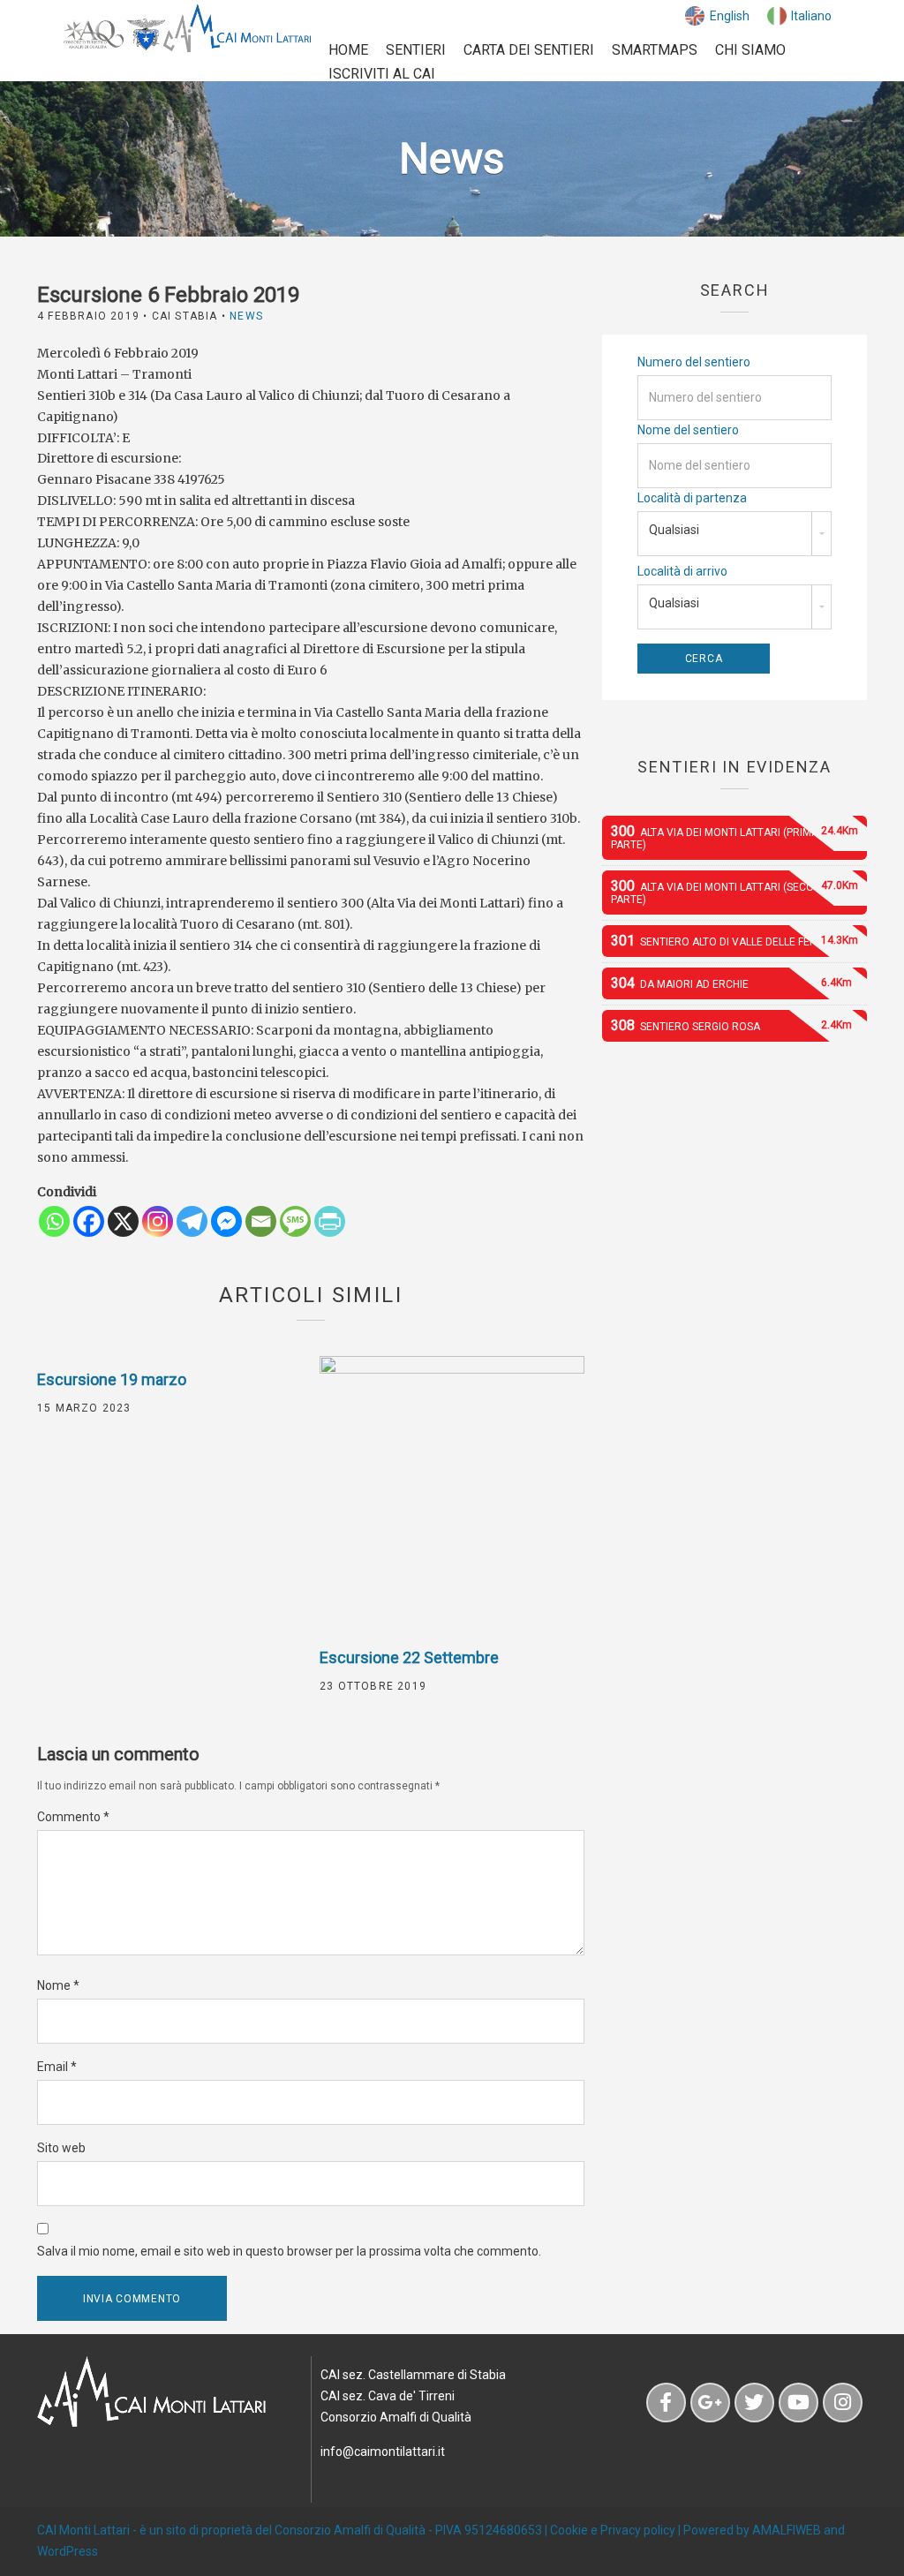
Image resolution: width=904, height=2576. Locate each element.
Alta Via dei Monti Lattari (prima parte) (734, 837)
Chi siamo (750, 50)
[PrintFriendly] (330, 1221)
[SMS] (295, 1221)
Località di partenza (692, 498)
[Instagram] (158, 1221)
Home (348, 50)
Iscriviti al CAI (382, 74)
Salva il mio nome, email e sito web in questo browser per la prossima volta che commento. (289, 2251)
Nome (58, 1985)
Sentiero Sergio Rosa (731, 1025)
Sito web (61, 2148)
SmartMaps (655, 50)
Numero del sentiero (694, 362)
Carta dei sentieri (529, 50)
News (246, 316)
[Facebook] (89, 1221)
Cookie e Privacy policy (613, 2530)
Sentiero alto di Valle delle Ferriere (734, 941)
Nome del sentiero (688, 430)
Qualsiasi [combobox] (674, 530)
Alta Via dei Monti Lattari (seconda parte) (734, 892)
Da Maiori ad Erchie (731, 983)
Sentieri (416, 50)
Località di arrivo (682, 571)
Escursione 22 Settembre (409, 1657)
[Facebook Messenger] (226, 1221)
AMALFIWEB (787, 2530)
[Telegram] (192, 1221)
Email (57, 2067)
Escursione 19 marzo (112, 1379)
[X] (123, 1221)
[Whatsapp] (54, 1221)
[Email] (261, 1221)
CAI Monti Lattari (83, 2530)
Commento (73, 1817)
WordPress (68, 2551)
